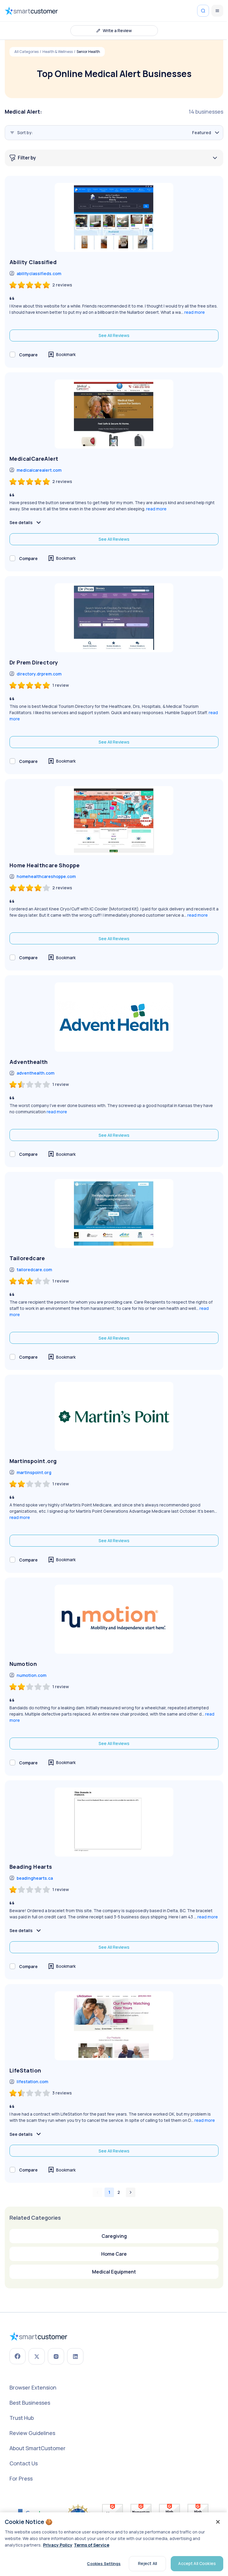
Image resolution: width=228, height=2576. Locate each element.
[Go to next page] (131, 2192)
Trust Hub (22, 2418)
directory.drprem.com (39, 674)
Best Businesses (30, 2403)
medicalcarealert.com (39, 470)
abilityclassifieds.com (39, 273)
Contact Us (24, 2463)
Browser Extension (33, 2387)
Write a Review (117, 30)
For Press (21, 2478)
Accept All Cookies (197, 2563)
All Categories (26, 52)
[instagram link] (56, 2356)
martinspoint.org (34, 1472)
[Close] (218, 2522)
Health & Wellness (58, 52)
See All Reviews (114, 335)
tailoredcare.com (34, 1270)
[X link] (37, 2356)
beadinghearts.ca (35, 1878)
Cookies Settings (104, 2564)
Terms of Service (92, 2545)
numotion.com (31, 1675)
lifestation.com (32, 2082)
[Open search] (203, 11)
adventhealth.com (35, 1073)
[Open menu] (217, 11)
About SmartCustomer (38, 2448)
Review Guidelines (32, 2433)
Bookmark (66, 354)
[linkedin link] (75, 2356)
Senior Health (88, 52)
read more (195, 312)
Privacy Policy (58, 2545)
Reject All (148, 2563)
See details (21, 522)
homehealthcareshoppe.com (46, 876)
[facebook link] (18, 2356)
